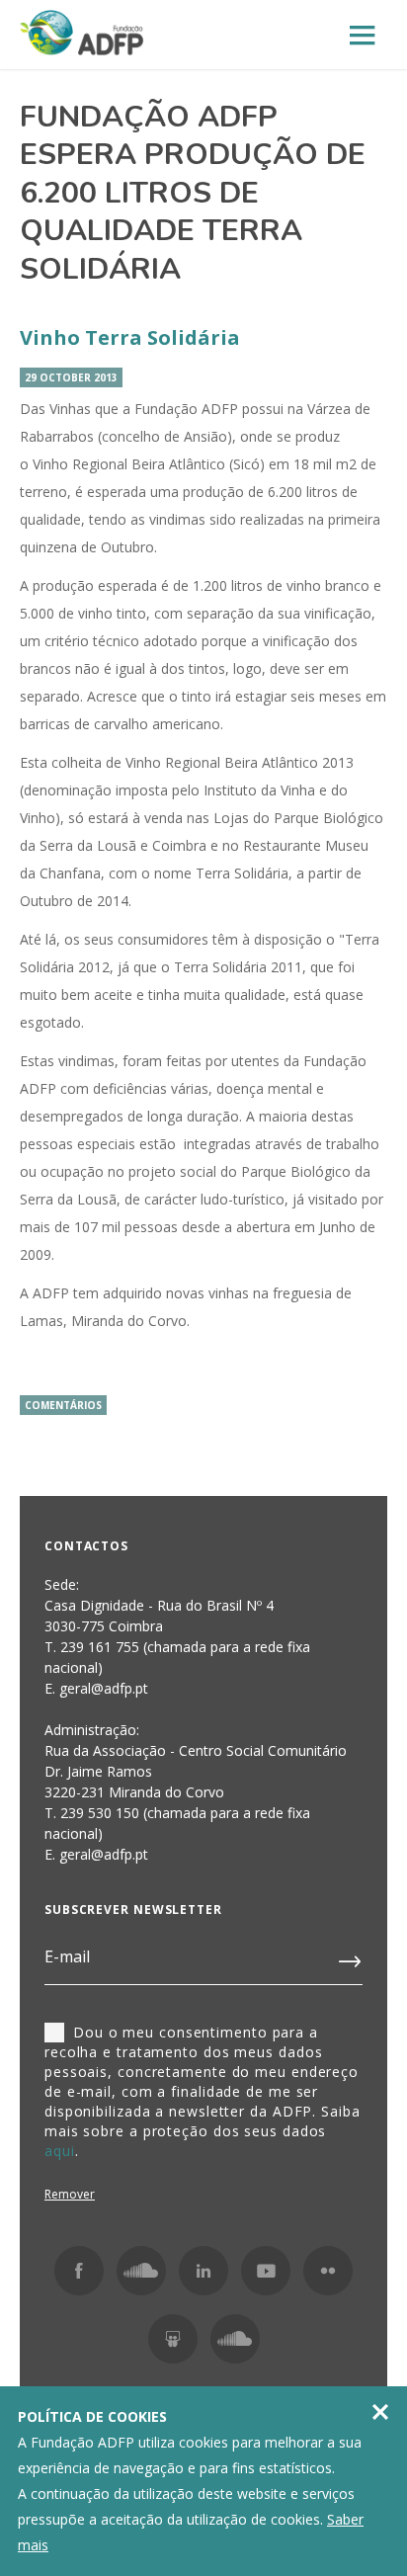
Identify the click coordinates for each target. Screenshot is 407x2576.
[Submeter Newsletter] (351, 1957)
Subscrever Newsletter (133, 1910)
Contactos (86, 1546)
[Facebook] (79, 2271)
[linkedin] (203, 2271)
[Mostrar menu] (363, 36)
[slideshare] (173, 2339)
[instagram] (141, 2271)
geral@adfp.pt (104, 1854)
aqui (60, 2151)
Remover (70, 2194)
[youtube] (266, 2271)
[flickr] (328, 2271)
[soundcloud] (235, 2339)
